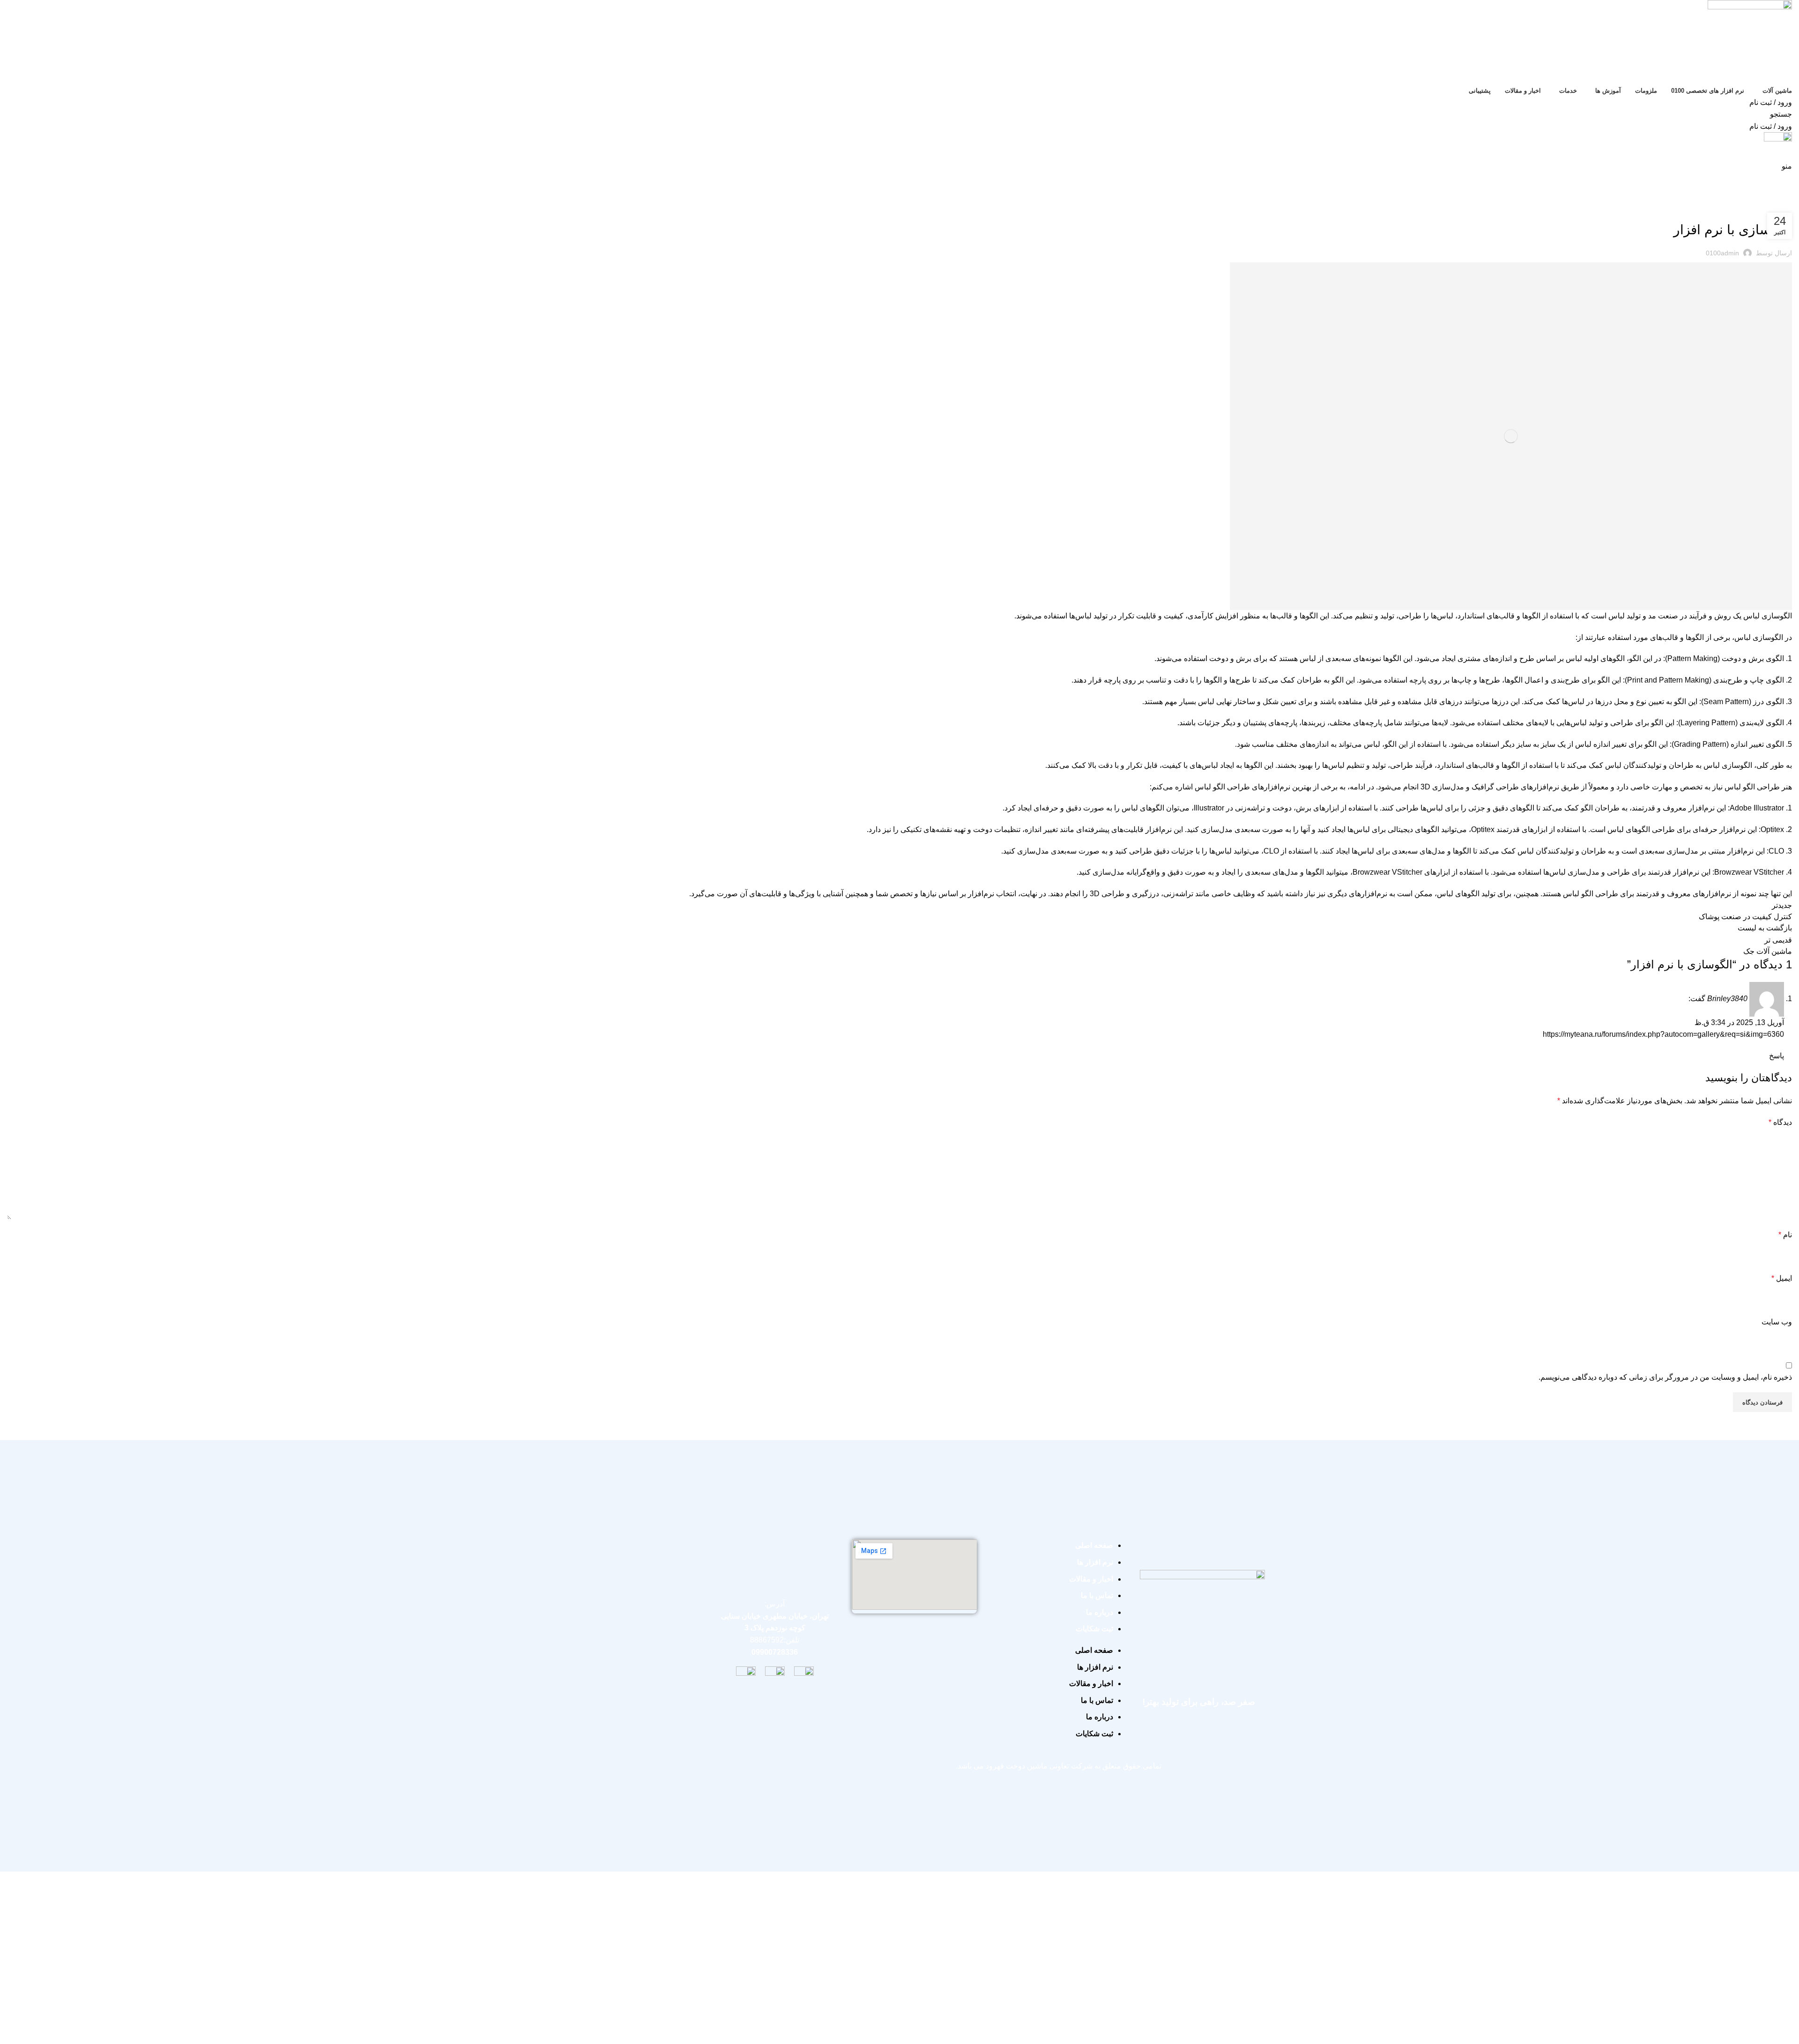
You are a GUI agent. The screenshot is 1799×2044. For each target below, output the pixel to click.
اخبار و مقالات (1091, 1579)
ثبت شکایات (1094, 1629)
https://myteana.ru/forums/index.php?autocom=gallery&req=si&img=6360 (1663, 1034)
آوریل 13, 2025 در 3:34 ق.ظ (1739, 1022)
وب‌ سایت (1777, 1322)
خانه (1788, 200)
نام (1785, 1235)
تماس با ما (1097, 1595)
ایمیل (1782, 1278)
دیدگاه (1780, 1122)
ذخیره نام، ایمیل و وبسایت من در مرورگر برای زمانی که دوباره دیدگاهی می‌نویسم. (1665, 1377)
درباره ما (1100, 1612)
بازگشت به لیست (1765, 928)
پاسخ (1777, 1056)
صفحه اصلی (1094, 1545)
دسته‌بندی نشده (1757, 200)
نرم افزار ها (1095, 1562)
